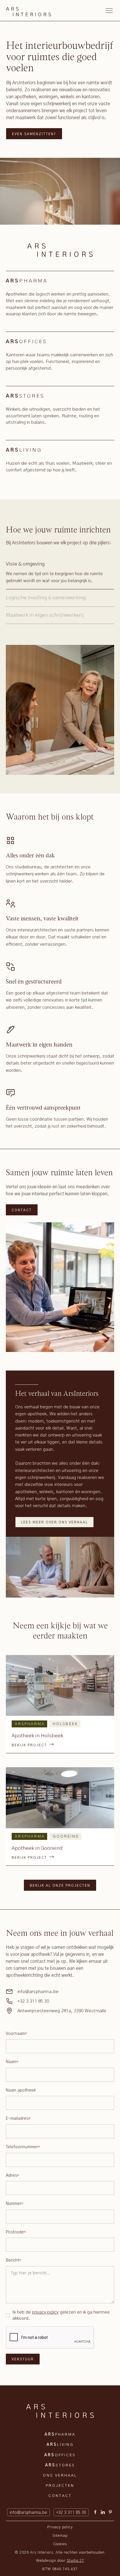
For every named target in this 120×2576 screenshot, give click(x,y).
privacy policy (45, 2312)
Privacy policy (60, 2527)
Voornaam (17, 2034)
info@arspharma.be (38, 1992)
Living (60, 2445)
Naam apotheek (21, 2090)
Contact (22, 1210)
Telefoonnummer (23, 2147)
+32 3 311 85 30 (33, 2001)
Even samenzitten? (34, 134)
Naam (12, 2062)
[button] (108, 10)
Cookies (60, 2544)
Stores (60, 2465)
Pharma (60, 2435)
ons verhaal (60, 2476)
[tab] (60, 573)
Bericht (14, 2260)
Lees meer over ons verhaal (54, 1522)
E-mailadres (18, 2119)
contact (60, 2496)
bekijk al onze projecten (60, 1886)
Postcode (16, 2232)
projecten (60, 2486)
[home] (29, 10)
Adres (13, 2176)
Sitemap (60, 2536)
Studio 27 (75, 2561)
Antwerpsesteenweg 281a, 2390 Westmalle (62, 2011)
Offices (60, 2455)
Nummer (15, 2204)
